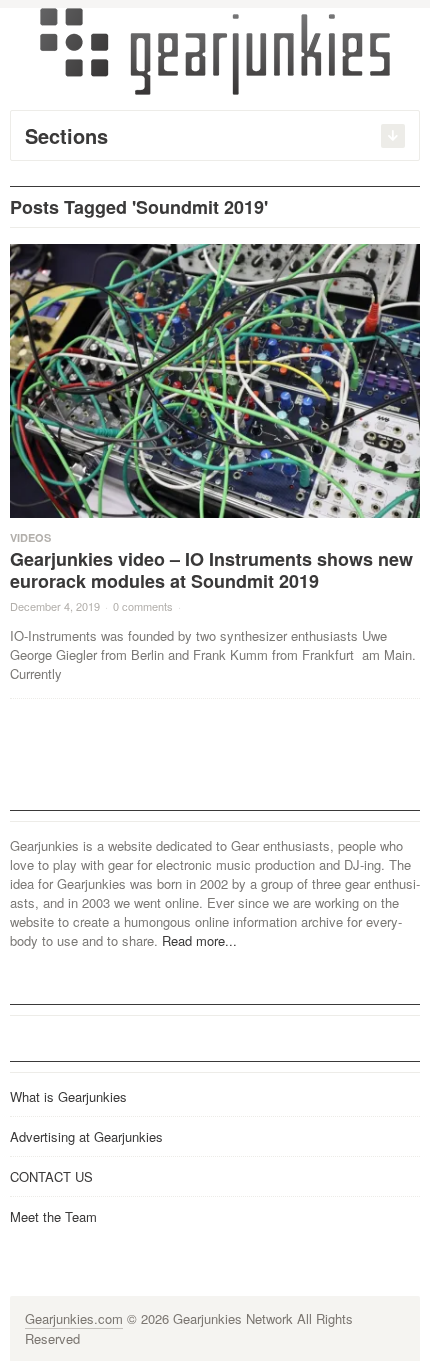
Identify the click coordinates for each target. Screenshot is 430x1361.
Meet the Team (53, 1216)
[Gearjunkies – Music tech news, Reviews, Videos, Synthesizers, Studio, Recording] (215, 50)
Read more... (199, 940)
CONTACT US (51, 1176)
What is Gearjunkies (68, 1096)
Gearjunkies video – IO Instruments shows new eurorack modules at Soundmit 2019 (211, 570)
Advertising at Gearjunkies (86, 1136)
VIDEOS (30, 537)
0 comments (143, 606)
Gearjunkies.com (74, 1318)
